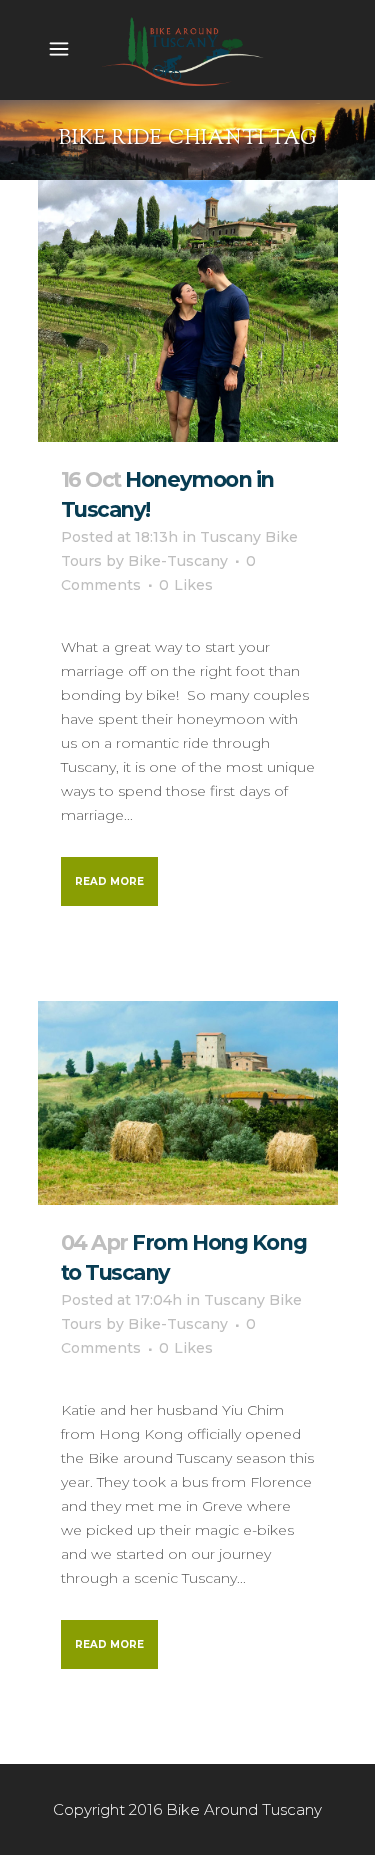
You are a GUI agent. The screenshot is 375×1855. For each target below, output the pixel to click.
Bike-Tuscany (178, 561)
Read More (109, 881)
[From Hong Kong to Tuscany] (188, 1103)
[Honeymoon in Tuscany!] (188, 311)
